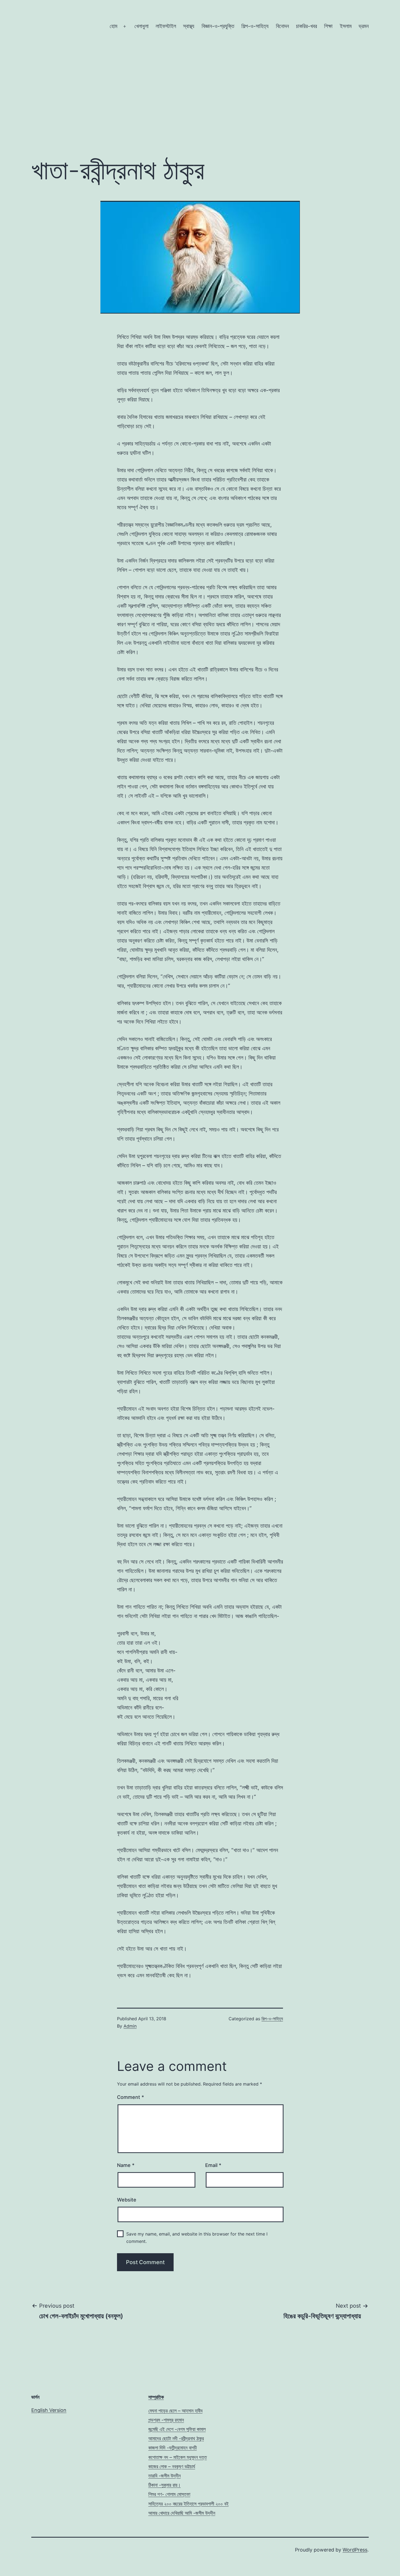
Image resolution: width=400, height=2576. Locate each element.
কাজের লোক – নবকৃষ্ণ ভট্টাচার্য (172, 2466)
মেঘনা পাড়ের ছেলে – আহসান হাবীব (175, 2411)
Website (127, 2200)
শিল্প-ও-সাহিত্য (255, 26)
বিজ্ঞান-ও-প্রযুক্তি (218, 26)
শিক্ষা (328, 26)
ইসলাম (346, 26)
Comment (130, 2097)
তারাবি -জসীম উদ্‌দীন (164, 2476)
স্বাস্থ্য (189, 26)
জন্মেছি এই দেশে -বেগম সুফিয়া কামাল (177, 2429)
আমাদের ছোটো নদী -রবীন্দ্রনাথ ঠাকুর (176, 2438)
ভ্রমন (364, 26)
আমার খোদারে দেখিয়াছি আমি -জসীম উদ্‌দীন (182, 2513)
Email (213, 2165)
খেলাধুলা (141, 26)
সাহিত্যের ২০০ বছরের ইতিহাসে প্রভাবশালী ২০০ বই (188, 2504)
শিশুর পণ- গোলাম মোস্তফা (169, 2494)
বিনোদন (282, 26)
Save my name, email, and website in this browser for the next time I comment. (197, 2238)
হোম (113, 26)
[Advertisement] (200, 82)
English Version (49, 2410)
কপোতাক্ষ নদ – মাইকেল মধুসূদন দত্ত (178, 2457)
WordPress (355, 2550)
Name (126, 2165)
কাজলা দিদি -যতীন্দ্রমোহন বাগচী (173, 2448)
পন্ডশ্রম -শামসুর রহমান (166, 2420)
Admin (130, 2026)
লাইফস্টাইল (166, 26)
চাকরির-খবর (307, 26)
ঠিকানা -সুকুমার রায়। (164, 2485)
